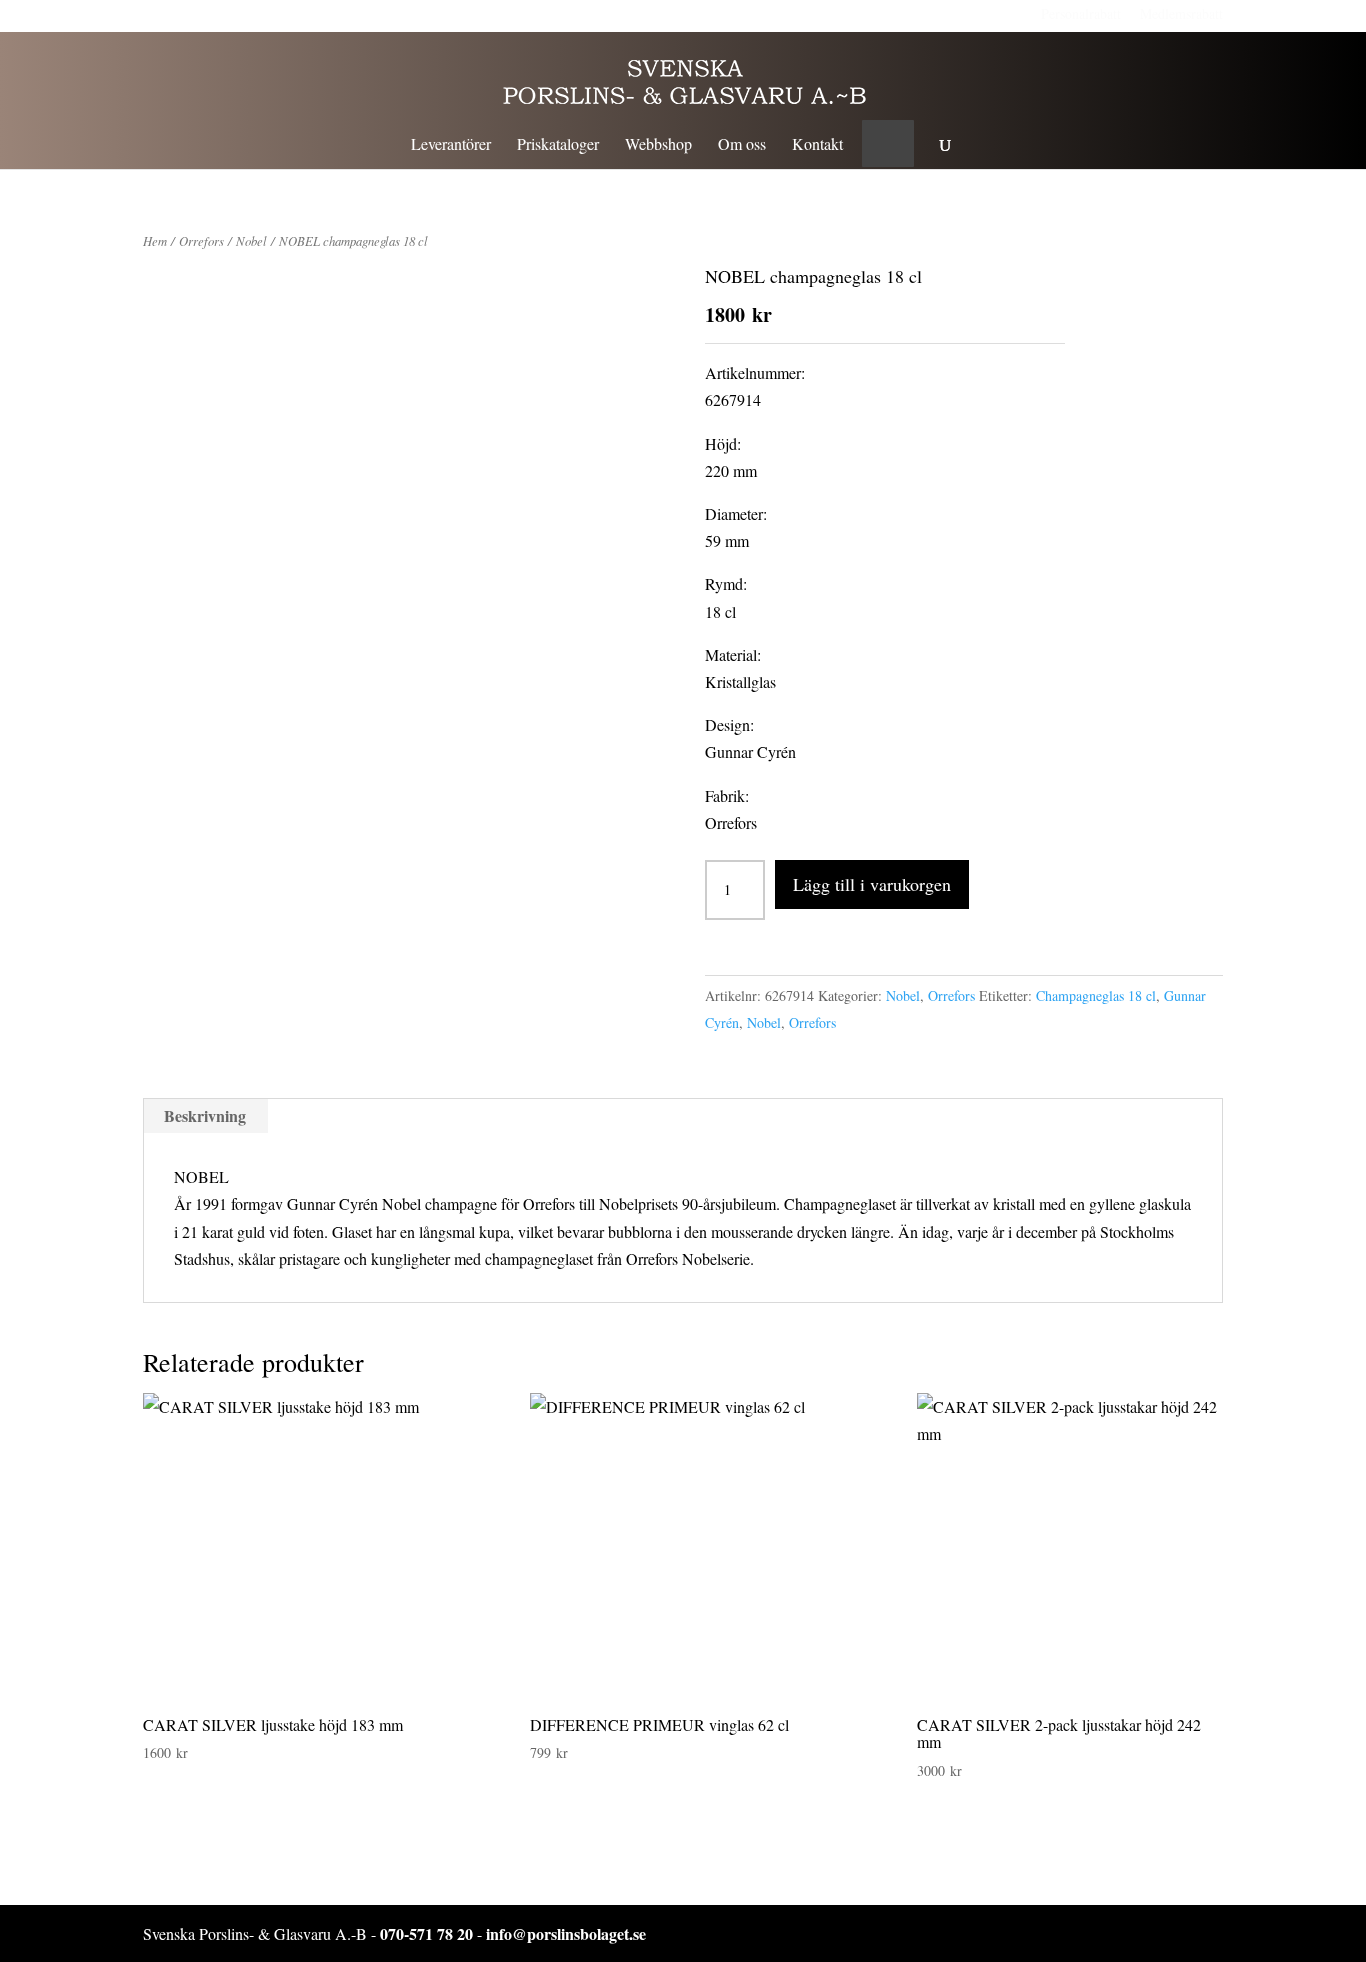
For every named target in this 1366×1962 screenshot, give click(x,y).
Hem (155, 240)
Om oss (742, 145)
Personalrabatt (1081, 13)
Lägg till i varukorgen (872, 884)
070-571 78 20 (426, 1933)
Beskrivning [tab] (205, 1115)
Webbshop (658, 145)
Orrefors (201, 240)
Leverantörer (451, 145)
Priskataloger (558, 145)
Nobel (251, 240)
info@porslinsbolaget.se (566, 1933)
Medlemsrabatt (1181, 13)
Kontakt (817, 145)
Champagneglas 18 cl (1096, 995)
